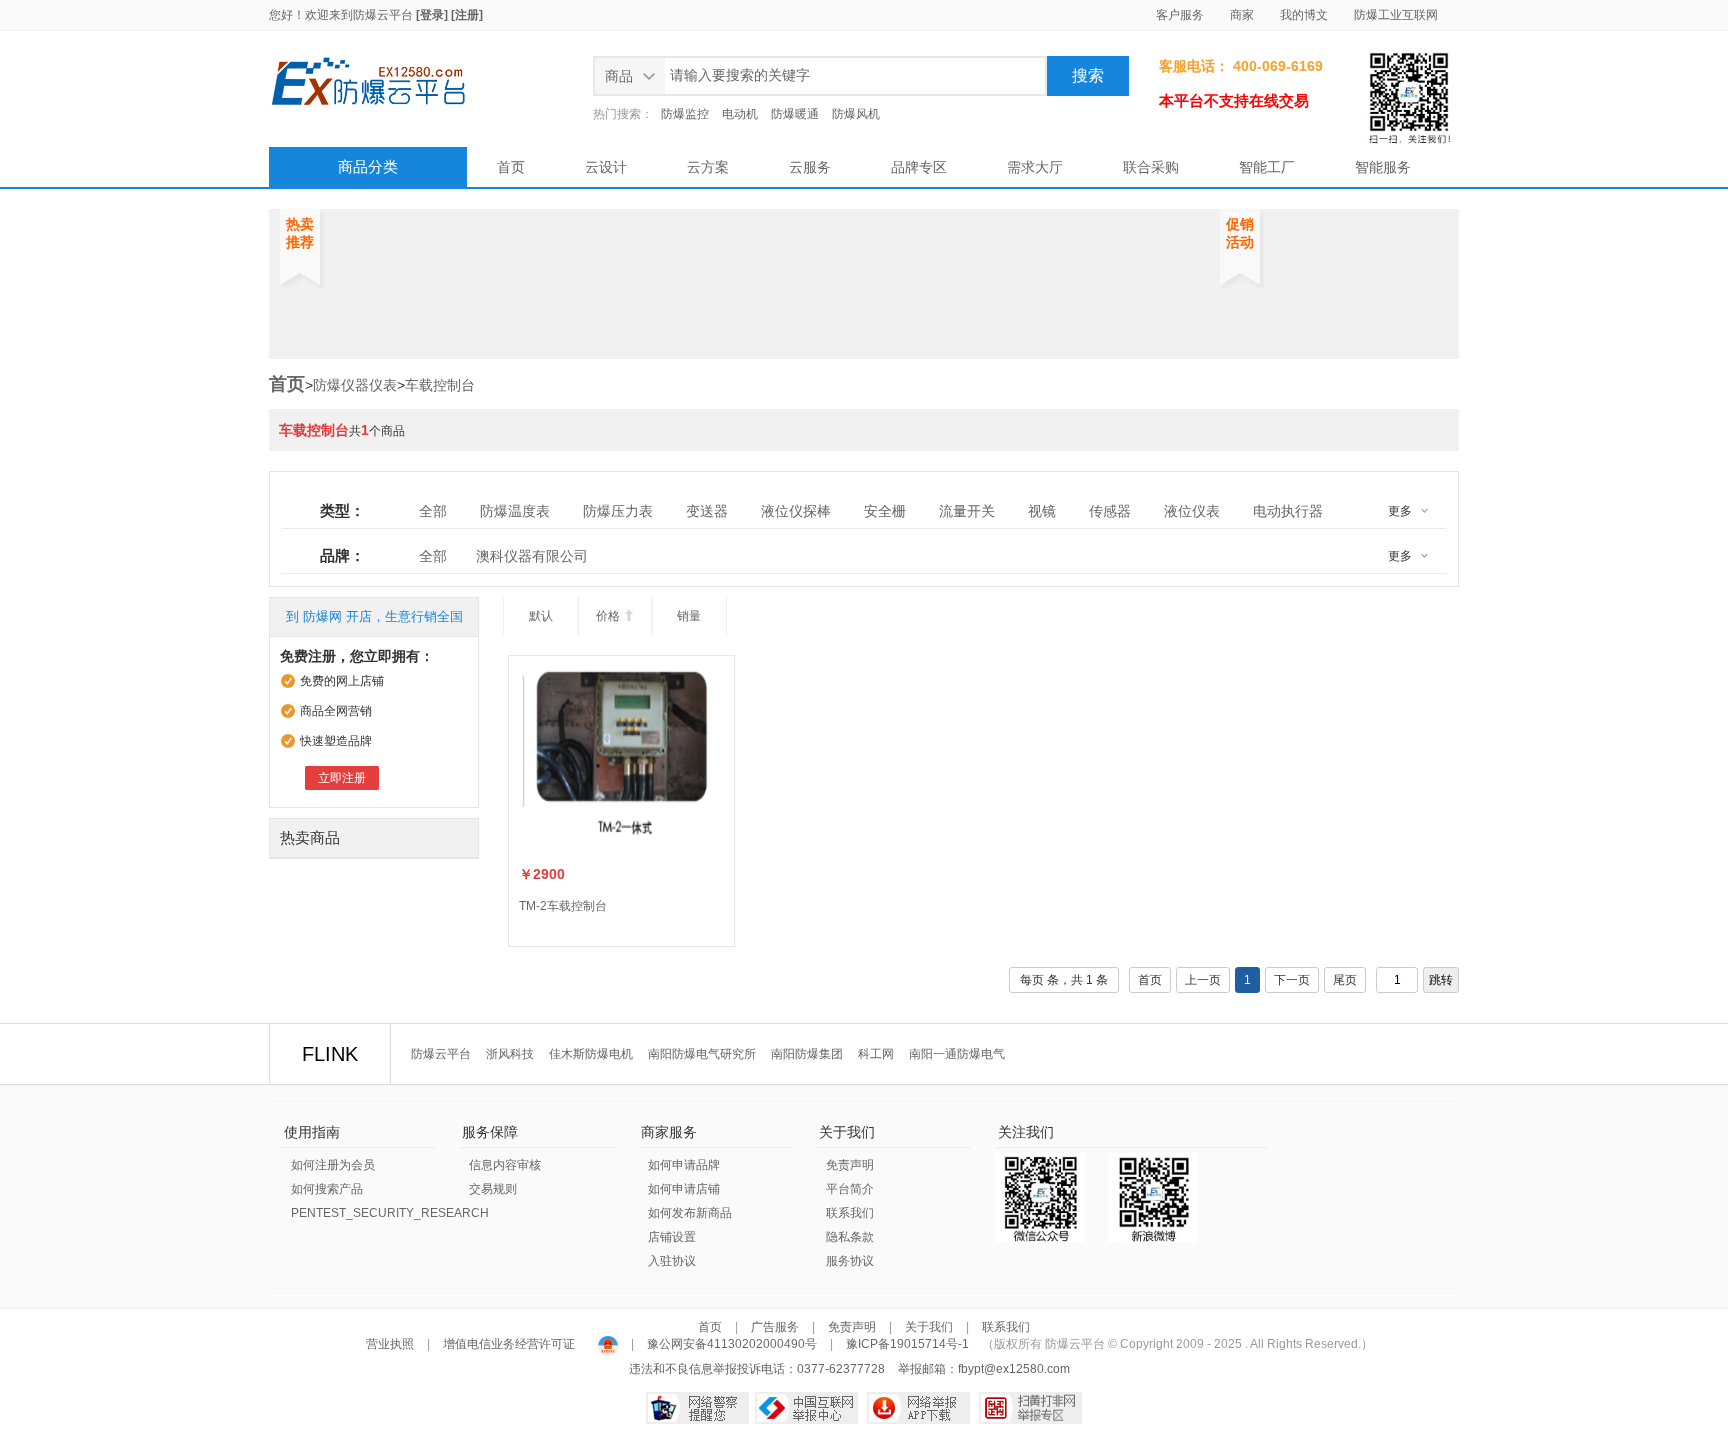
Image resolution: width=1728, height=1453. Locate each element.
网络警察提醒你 (697, 1408)
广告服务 (775, 1327)
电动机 (740, 114)
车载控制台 (440, 385)
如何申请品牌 (684, 1165)
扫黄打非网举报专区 (1030, 1408)
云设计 (606, 167)
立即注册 (342, 778)
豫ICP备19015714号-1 (907, 1344)
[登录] (432, 15)
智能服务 (1383, 167)
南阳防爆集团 (807, 1054)
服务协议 (850, 1261)
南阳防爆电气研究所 (702, 1054)
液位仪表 (1192, 511)
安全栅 (885, 511)
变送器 (707, 511)
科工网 (876, 1054)
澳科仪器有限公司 (532, 556)
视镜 (1042, 511)
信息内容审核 (505, 1165)
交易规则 (493, 1189)
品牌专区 (919, 167)
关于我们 (929, 1327)
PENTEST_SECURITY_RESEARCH (390, 1213)
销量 (689, 616)
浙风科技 (510, 1054)
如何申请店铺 (684, 1189)
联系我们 (850, 1213)
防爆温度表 (515, 511)
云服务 (810, 167)
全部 (433, 511)
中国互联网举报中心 (806, 1408)
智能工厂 (1267, 167)
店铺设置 (672, 1237)
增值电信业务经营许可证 (509, 1344)
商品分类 (368, 166)
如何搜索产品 (327, 1189)
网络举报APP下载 (918, 1408)
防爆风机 (856, 114)
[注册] (467, 15)
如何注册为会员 (333, 1165)
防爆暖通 (795, 114)
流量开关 (967, 511)
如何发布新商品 (690, 1213)
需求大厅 (1035, 167)
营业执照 (391, 1344)
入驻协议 (672, 1261)
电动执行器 (1288, 511)
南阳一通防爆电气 (957, 1054)
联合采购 (1151, 167)
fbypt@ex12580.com (1014, 1369)
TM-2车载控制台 (563, 906)
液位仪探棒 (796, 511)
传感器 (1110, 511)
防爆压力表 (618, 511)
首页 (511, 167)
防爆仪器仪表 (355, 385)
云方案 (708, 167)
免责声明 (850, 1165)
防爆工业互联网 (1396, 15)
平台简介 (850, 1189)
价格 (615, 616)
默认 (541, 616)
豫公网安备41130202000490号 (732, 1344)
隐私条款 (850, 1237)
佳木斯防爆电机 (591, 1054)
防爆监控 (685, 114)
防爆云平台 (383, 15)
